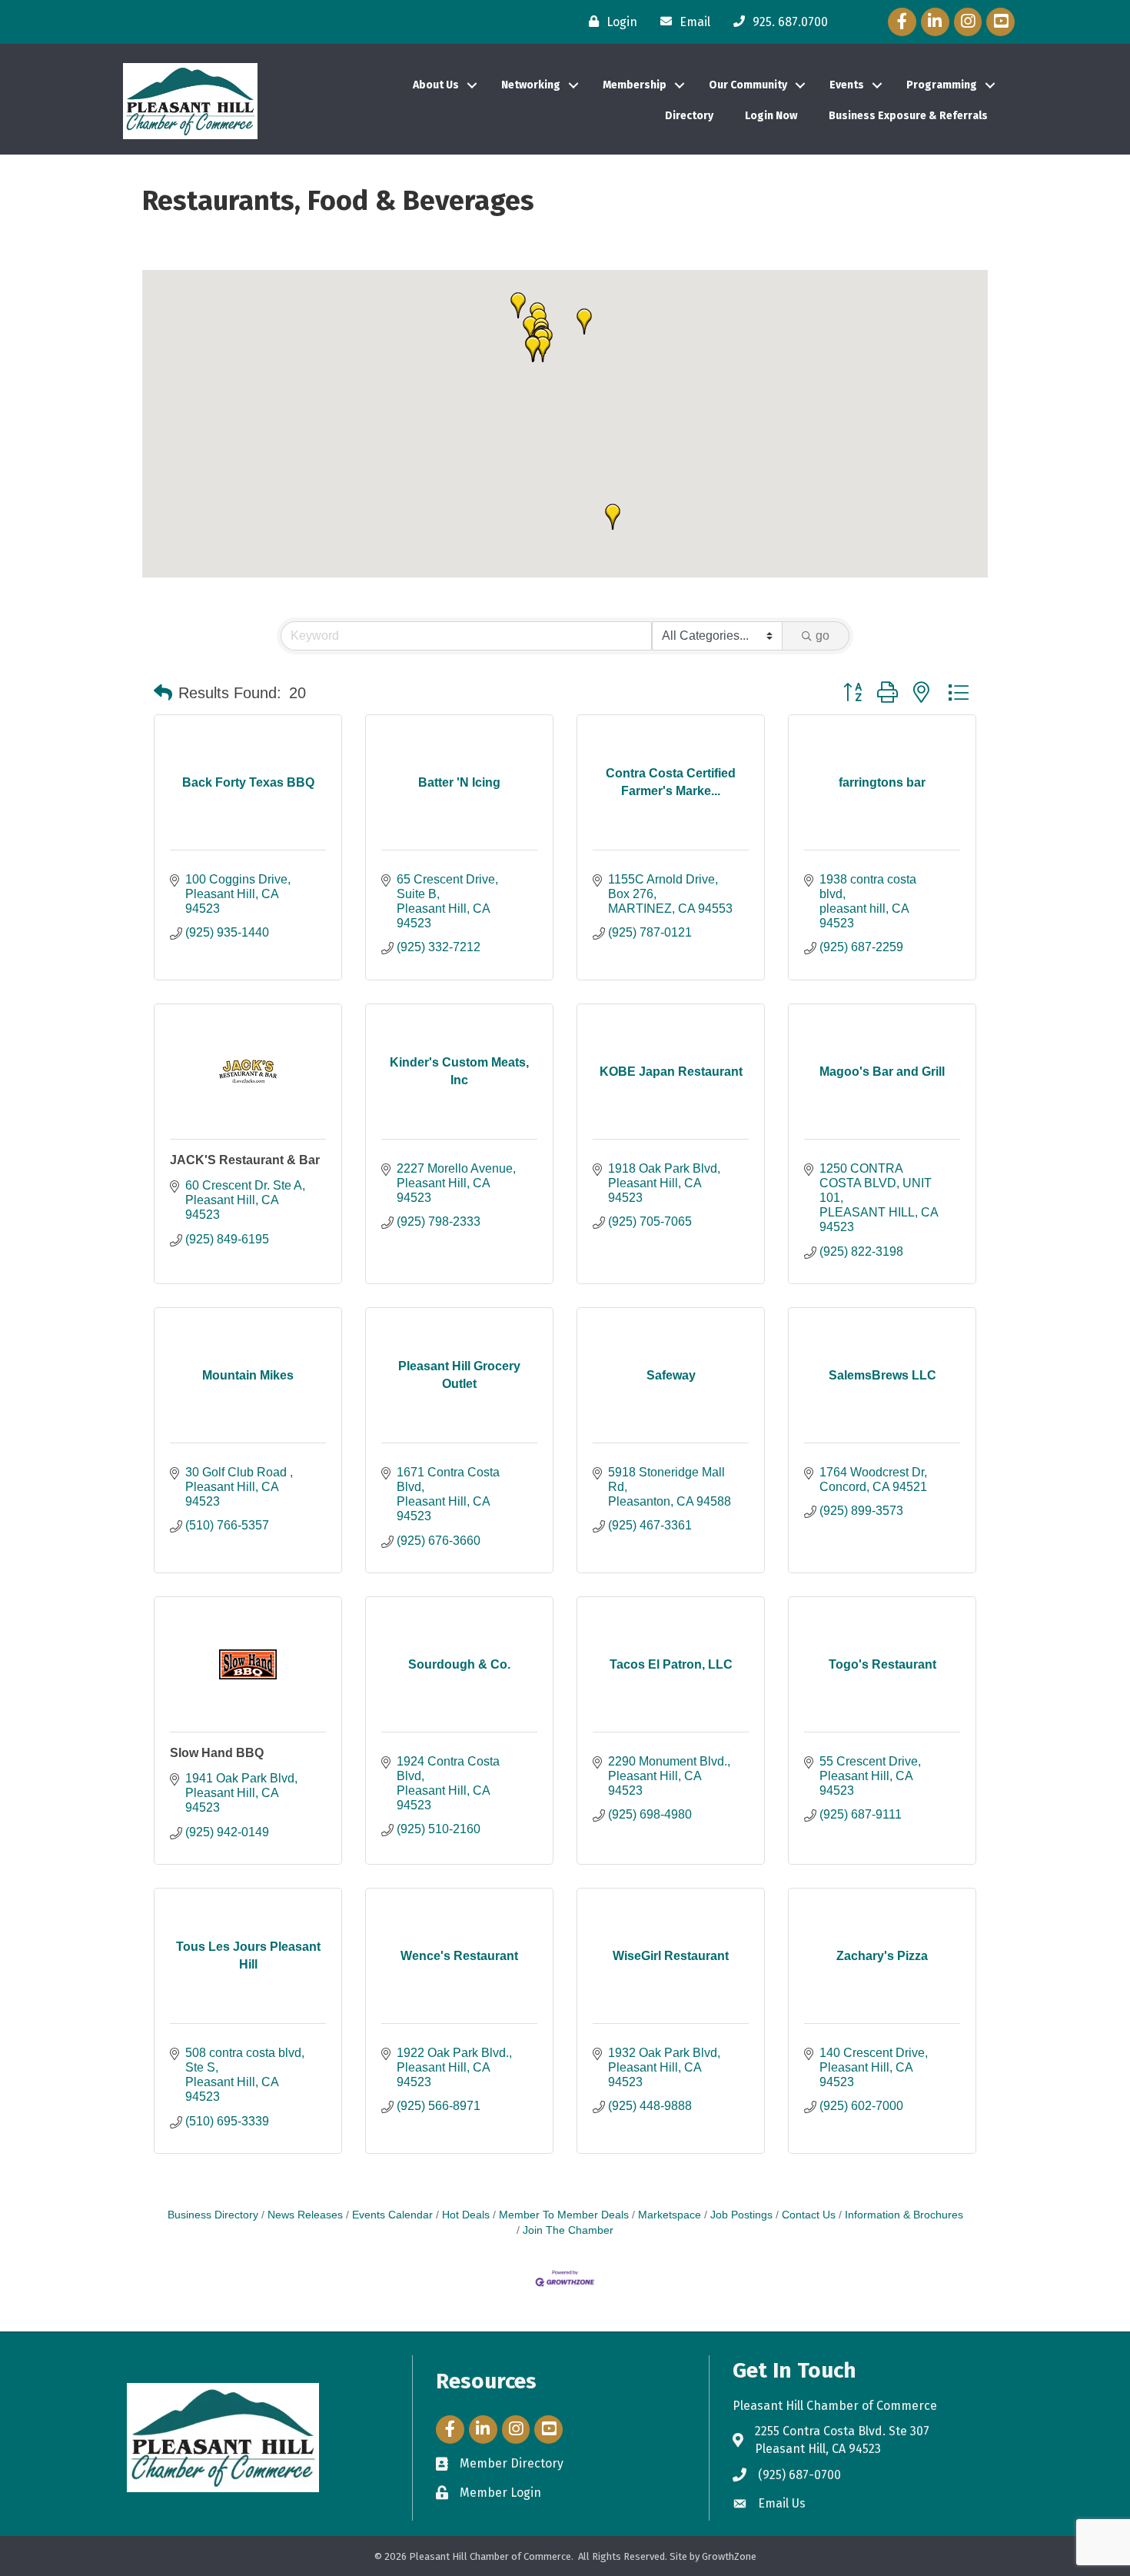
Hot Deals (466, 2215)
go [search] (823, 636)
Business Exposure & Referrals (908, 116)
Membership (635, 85)
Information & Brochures (904, 2215)
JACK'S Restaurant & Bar (245, 1160)
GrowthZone (729, 2556)
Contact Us (809, 2215)
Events (847, 85)
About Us (436, 85)
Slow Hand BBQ (217, 1753)
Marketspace (670, 2215)
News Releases (305, 2215)
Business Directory (213, 2215)
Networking (531, 85)
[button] (543, 349)
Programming (942, 85)
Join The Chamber (568, 2230)
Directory (689, 116)
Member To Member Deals (564, 2215)
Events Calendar (392, 2215)
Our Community (748, 85)
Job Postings (741, 2215)
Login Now (771, 116)
